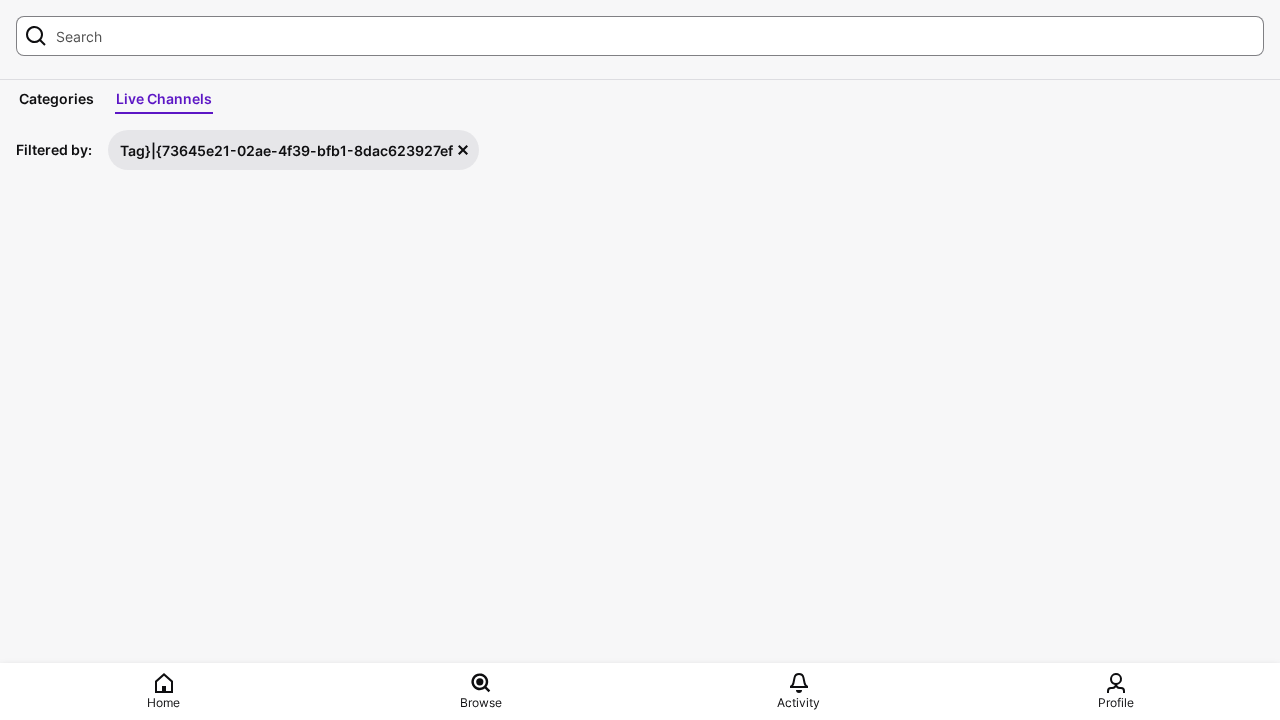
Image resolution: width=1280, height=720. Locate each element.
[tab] (56, 99)
